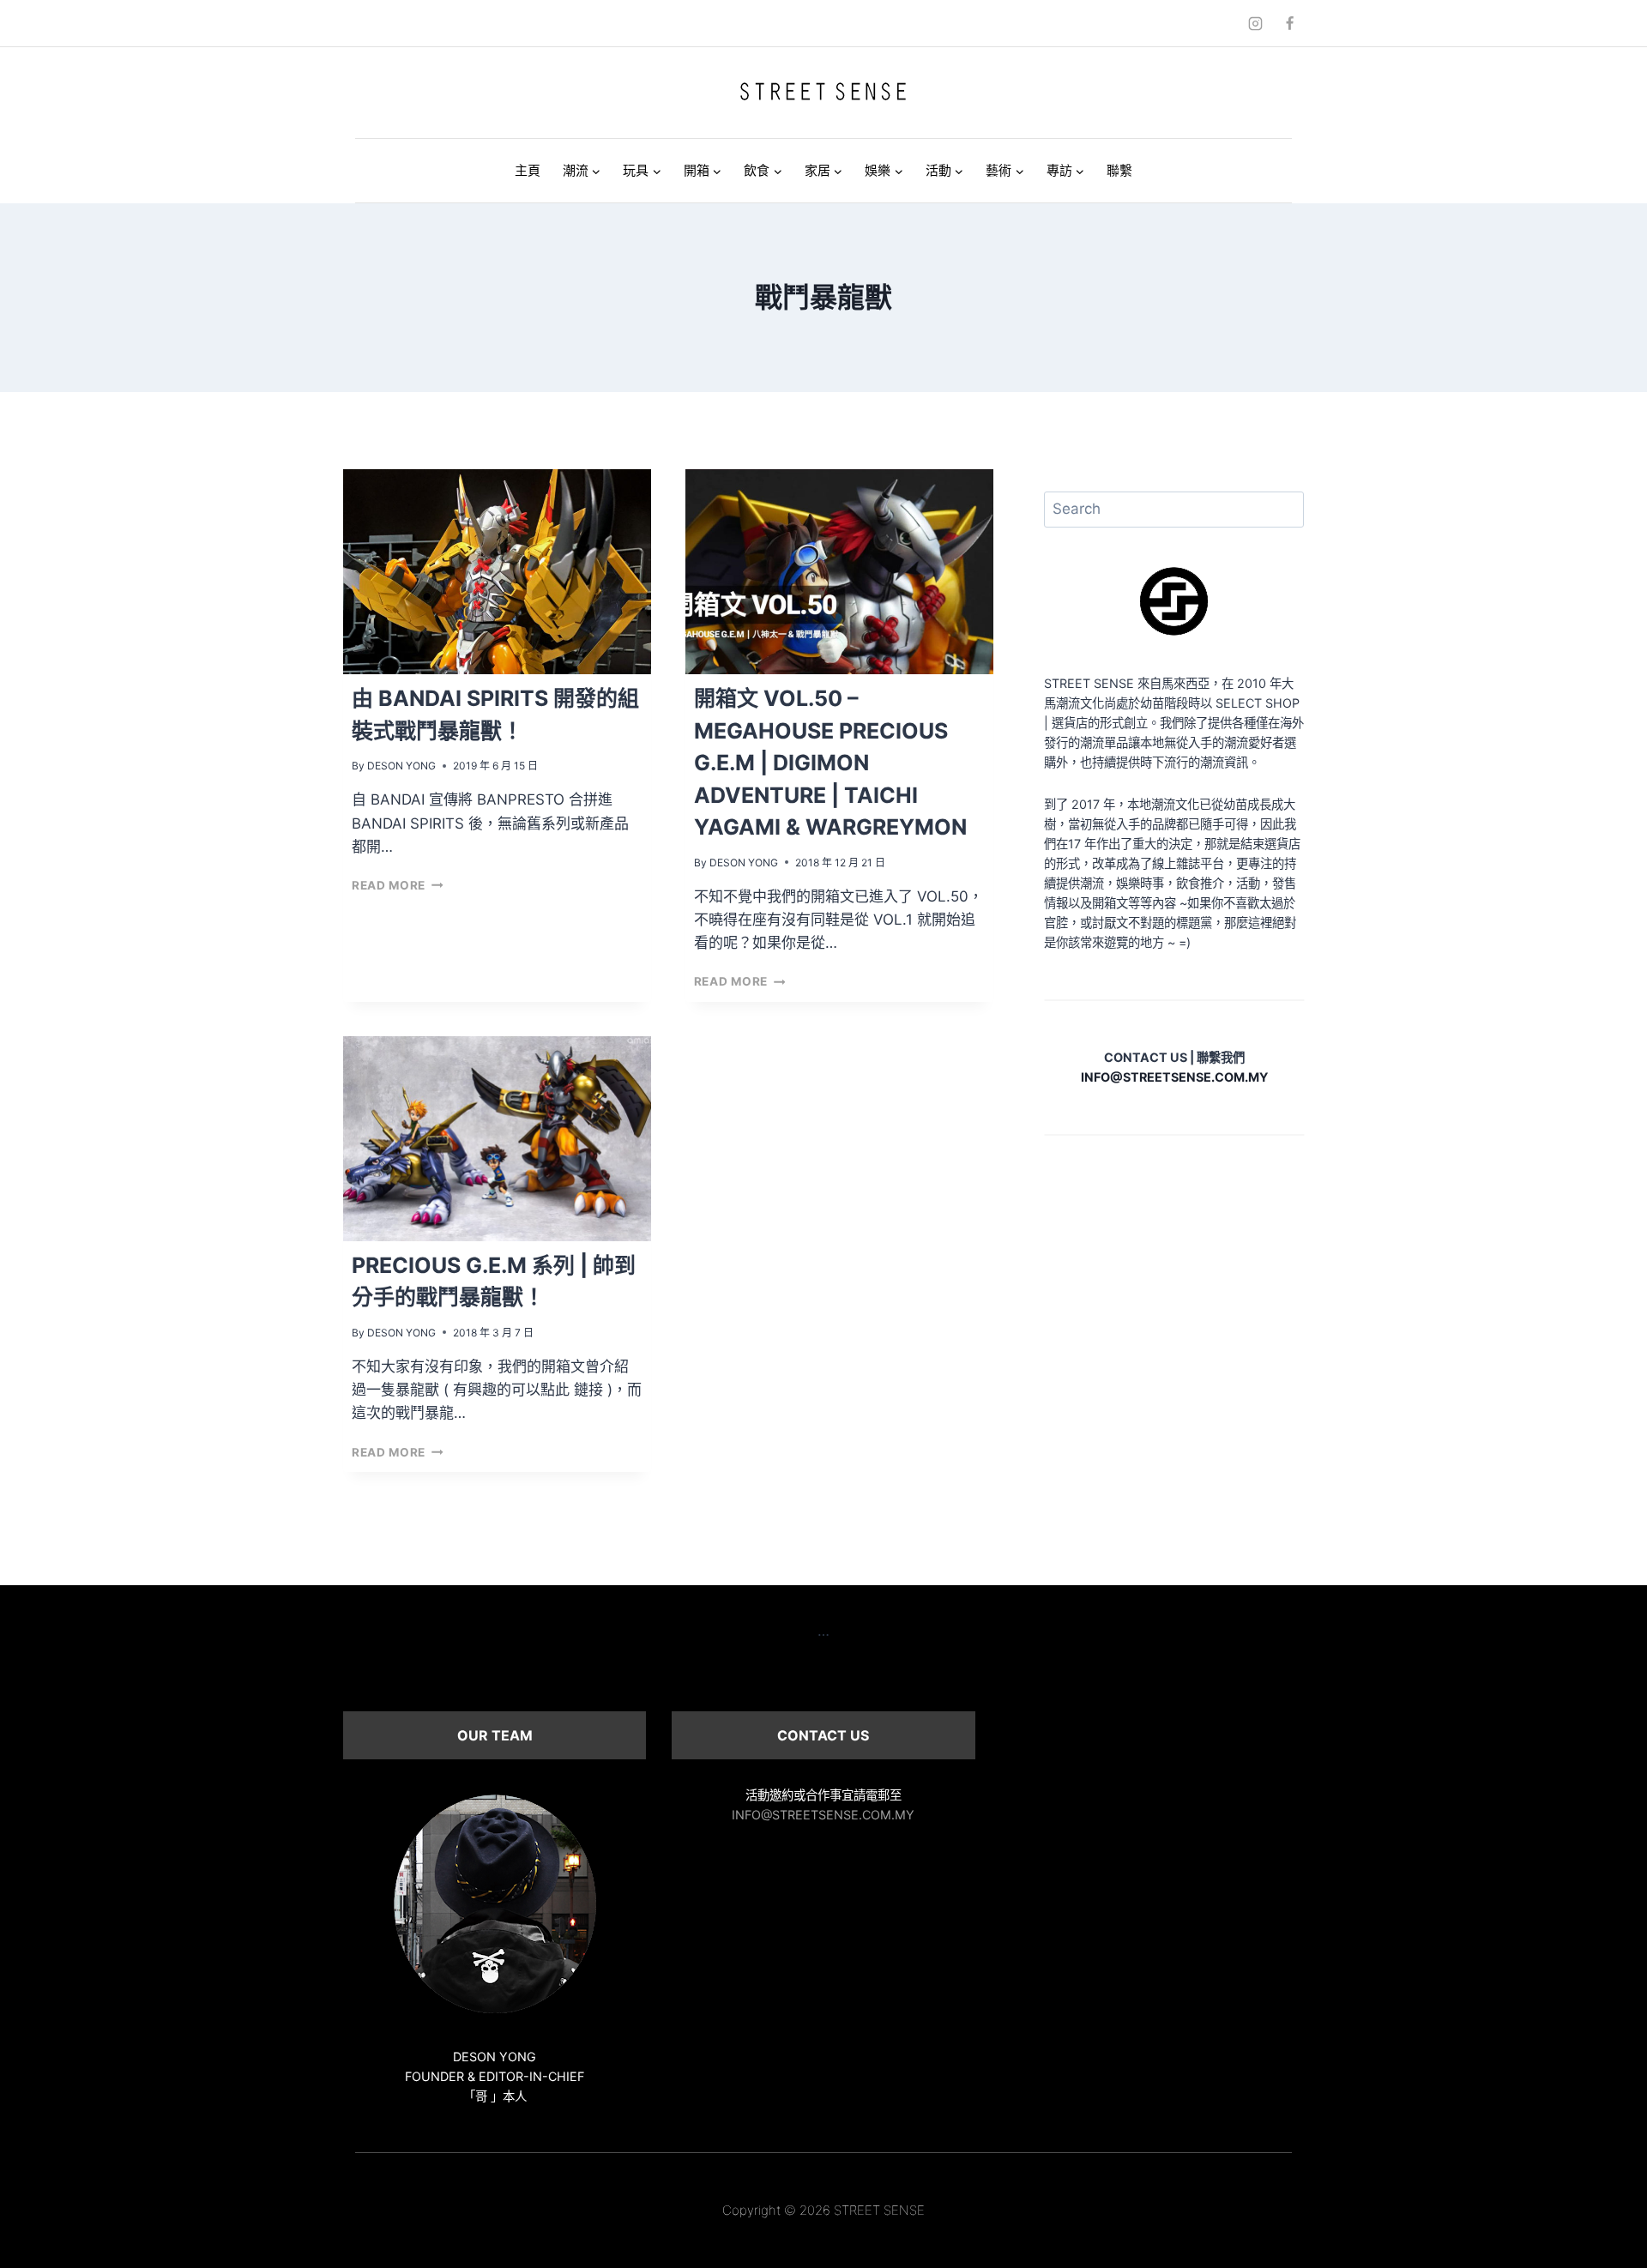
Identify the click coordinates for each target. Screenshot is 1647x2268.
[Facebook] (1289, 23)
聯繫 (1119, 170)
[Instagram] (1256, 23)
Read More (398, 885)
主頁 (528, 170)
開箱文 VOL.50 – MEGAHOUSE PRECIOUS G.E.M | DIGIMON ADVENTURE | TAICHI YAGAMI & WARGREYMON (830, 763)
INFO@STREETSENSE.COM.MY (823, 1815)
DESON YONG (401, 766)
